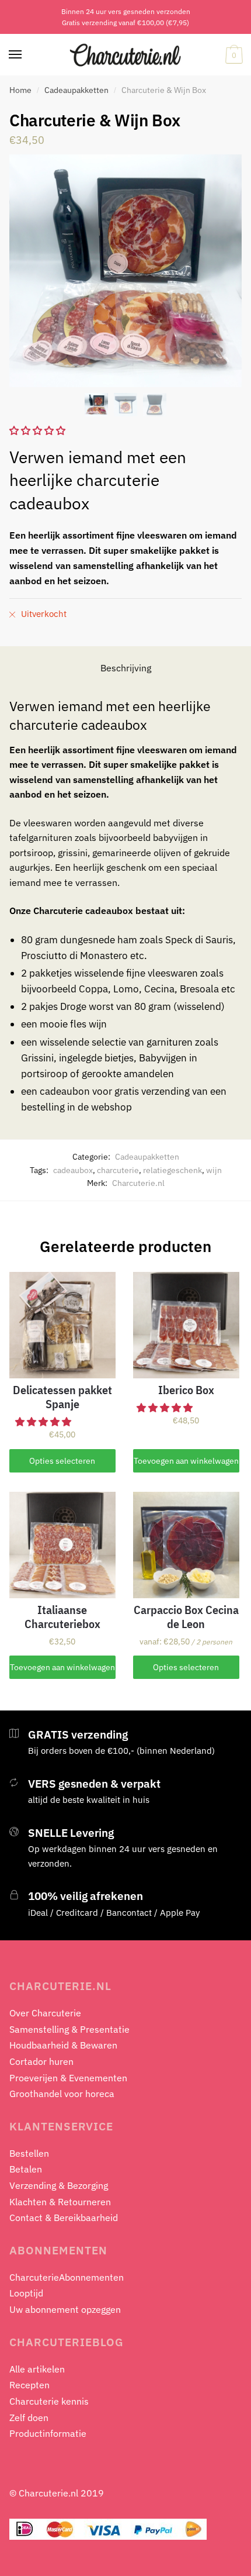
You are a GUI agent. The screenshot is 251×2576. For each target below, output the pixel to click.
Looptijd (26, 2293)
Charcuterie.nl (138, 1183)
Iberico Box (186, 1390)
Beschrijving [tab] (126, 668)
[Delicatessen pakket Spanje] (62, 1325)
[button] (44, 1422)
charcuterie (118, 1170)
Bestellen (29, 2153)
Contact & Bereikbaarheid (64, 2218)
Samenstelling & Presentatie (69, 2029)
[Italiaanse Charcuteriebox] (62, 1545)
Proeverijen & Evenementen (68, 2078)
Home (20, 90)
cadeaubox (73, 1170)
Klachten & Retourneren (60, 2202)
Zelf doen (29, 2418)
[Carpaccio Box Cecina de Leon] (186, 1545)
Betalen (26, 2169)
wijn (214, 1170)
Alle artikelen (37, 2369)
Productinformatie (48, 2433)
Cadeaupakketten (76, 90)
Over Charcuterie (45, 2013)
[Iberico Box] (186, 1325)
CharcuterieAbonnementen (67, 2277)
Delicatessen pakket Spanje (62, 1397)
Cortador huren (41, 2061)
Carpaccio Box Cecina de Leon (186, 1617)
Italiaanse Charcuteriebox (62, 1617)
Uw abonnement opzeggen (65, 2309)
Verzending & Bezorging (59, 2185)
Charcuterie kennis (49, 2401)
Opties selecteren (62, 1461)
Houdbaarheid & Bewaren (63, 2045)
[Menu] (16, 55)
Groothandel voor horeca (62, 2094)
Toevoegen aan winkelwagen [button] (186, 1461)
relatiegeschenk (172, 1170)
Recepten (29, 2385)
